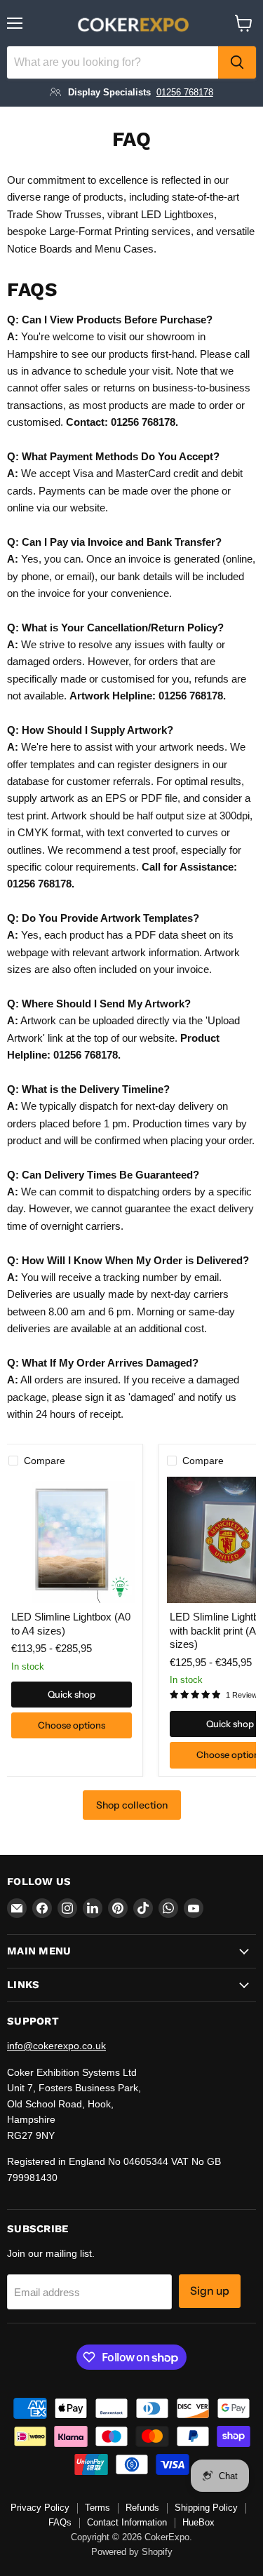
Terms (97, 2508)
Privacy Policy (40, 2508)
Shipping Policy (206, 2508)
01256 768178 (185, 92)
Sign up (210, 2291)
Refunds (142, 2508)
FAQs (60, 2522)
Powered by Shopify (132, 2552)
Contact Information (127, 2522)
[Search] (237, 62)
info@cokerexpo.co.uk (56, 2046)
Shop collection (132, 1805)
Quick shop (72, 1694)
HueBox (198, 2522)
